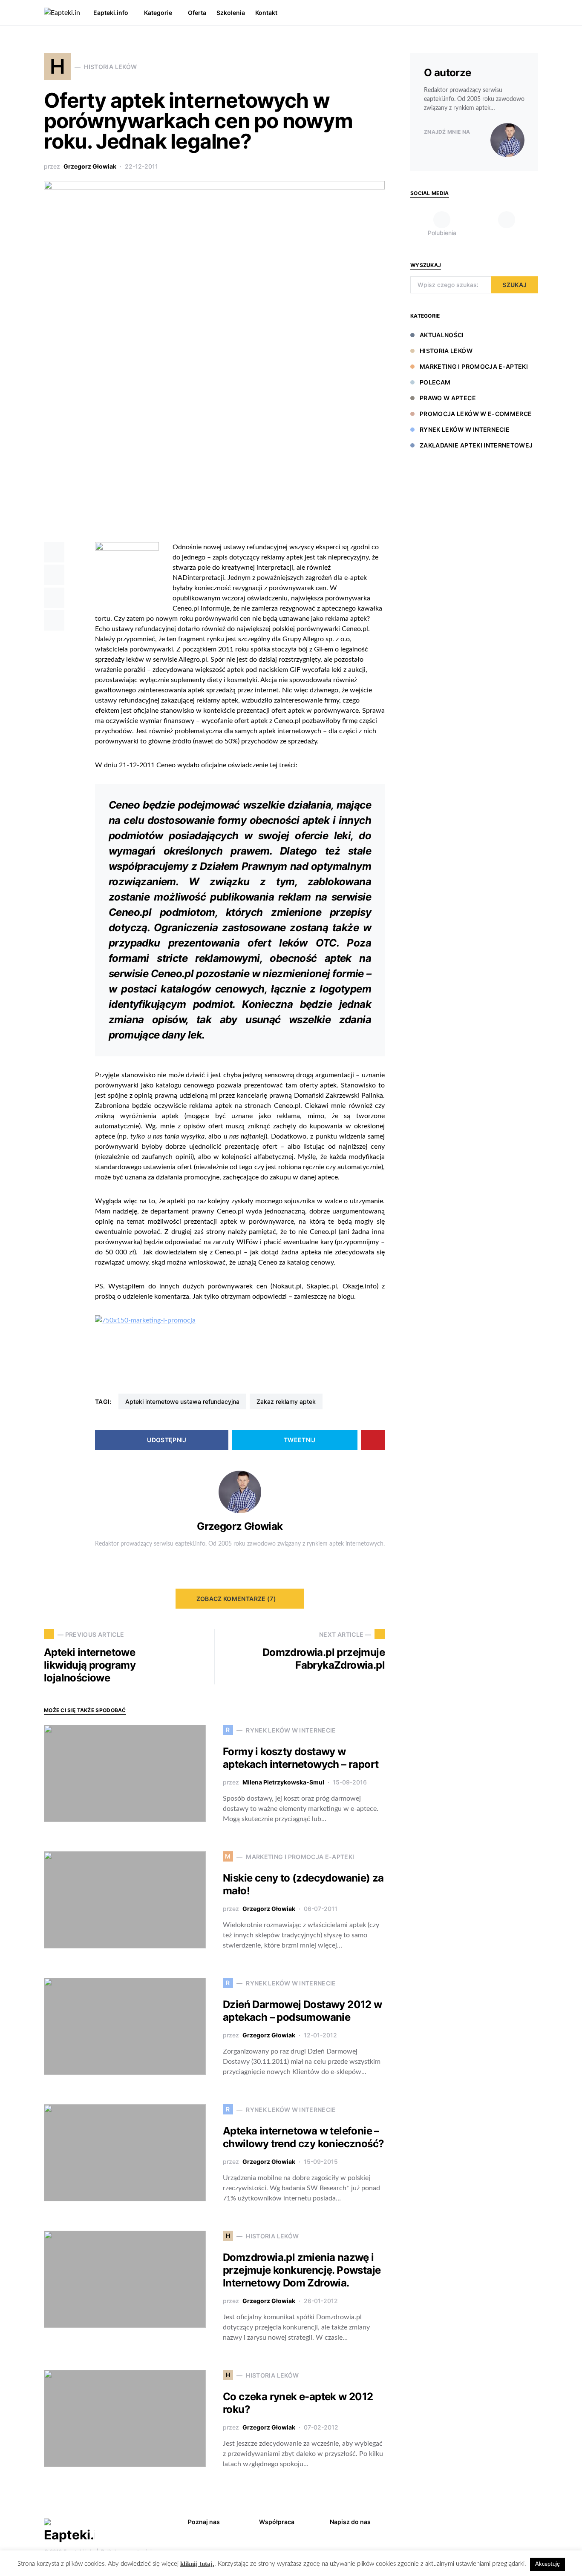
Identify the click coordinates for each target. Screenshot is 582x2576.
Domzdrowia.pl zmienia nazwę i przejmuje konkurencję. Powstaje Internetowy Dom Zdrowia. (302, 2270)
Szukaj (514, 285)
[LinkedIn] (507, 224)
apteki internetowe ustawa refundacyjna (182, 1401)
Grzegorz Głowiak (90, 166)
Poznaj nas (204, 2522)
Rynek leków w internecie (465, 429)
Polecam (435, 382)
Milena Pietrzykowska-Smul (283, 1782)
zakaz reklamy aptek (286, 1401)
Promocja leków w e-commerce (476, 414)
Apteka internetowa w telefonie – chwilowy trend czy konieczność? (303, 2137)
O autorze (448, 73)
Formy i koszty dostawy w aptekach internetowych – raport (301, 1758)
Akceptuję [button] (547, 2564)
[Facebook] (520, 2521)
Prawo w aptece (448, 398)
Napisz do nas (350, 2522)
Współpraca (277, 2522)
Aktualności (442, 335)
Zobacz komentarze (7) (236, 1599)
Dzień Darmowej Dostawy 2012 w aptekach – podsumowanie (303, 2011)
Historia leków (446, 351)
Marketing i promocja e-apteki (474, 366)
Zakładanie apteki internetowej (476, 445)
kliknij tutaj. (197, 2564)
